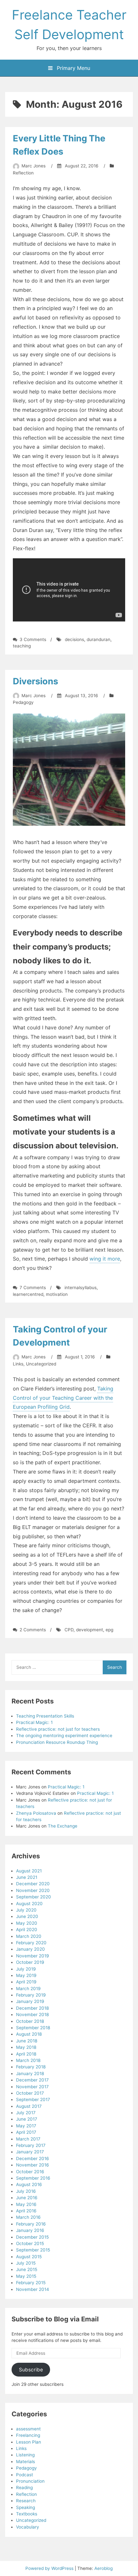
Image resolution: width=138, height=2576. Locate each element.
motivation (57, 1294)
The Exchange (63, 1826)
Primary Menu (73, 68)
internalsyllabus (81, 1288)
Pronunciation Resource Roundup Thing (57, 1742)
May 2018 (26, 2047)
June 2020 (27, 1916)
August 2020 (29, 1904)
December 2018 (32, 2008)
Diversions (35, 681)
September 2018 (33, 2028)
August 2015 (29, 2257)
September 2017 (33, 2099)
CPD (69, 1630)
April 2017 (26, 2132)
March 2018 (28, 2060)
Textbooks (27, 2514)
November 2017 (32, 2087)
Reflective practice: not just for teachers (58, 1729)
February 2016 (31, 2224)
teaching (22, 646)
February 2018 (31, 2067)
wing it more (105, 1259)
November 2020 (33, 1890)
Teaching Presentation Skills (45, 1716)
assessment (28, 2429)
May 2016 (26, 2204)
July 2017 (26, 2113)
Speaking (26, 2507)
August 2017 (29, 2106)
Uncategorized (41, 1364)
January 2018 (30, 2073)
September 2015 (33, 2250)
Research (26, 2501)
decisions (74, 639)
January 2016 (30, 2230)
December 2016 (32, 2158)
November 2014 (33, 2289)
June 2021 (27, 1877)
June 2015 (27, 2269)
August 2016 (29, 2184)
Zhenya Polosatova (36, 1813)
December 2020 (33, 1884)
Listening (25, 2455)
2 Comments (33, 1630)
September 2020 (34, 1897)
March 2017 (28, 2139)
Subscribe (31, 2370)
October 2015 (30, 2243)
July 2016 (26, 2191)
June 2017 (27, 2119)
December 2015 (32, 2237)
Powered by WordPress (50, 2568)
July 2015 (26, 2263)
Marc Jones (34, 166)
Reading (24, 2487)
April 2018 (26, 2054)
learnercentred (28, 1294)
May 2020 (27, 1923)
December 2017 (32, 2080)
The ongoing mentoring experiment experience (64, 1736)
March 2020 (29, 1936)
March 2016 (28, 2217)
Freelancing (28, 2435)
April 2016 (26, 2211)
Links (18, 1364)
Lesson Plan (29, 2442)
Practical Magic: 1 (34, 1722)
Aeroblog (103, 2568)
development (90, 1630)
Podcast (25, 2475)
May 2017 (26, 2126)
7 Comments (33, 1288)
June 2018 (27, 2041)
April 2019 (26, 1982)
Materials (26, 2462)
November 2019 (32, 1956)
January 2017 (30, 2152)
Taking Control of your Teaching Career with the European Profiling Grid (63, 1398)
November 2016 (32, 2165)
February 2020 (31, 1943)
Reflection (23, 173)
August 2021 (29, 1871)
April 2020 (27, 1930)
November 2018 (32, 2014)
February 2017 (31, 2145)
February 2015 (31, 2283)
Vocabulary (28, 2527)
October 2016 (30, 2172)
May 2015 (26, 2276)
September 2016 (33, 2178)
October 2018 (30, 2021)
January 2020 (30, 1949)
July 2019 (26, 1969)
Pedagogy (23, 702)
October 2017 (30, 2093)
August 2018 (29, 2034)
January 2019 (30, 2001)
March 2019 (28, 1989)
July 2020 (26, 1910)
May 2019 (26, 1975)
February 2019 (31, 1995)
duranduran (99, 639)
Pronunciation (30, 2481)
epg (109, 1630)
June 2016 (27, 2198)
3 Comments (33, 639)
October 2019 (30, 1962)
